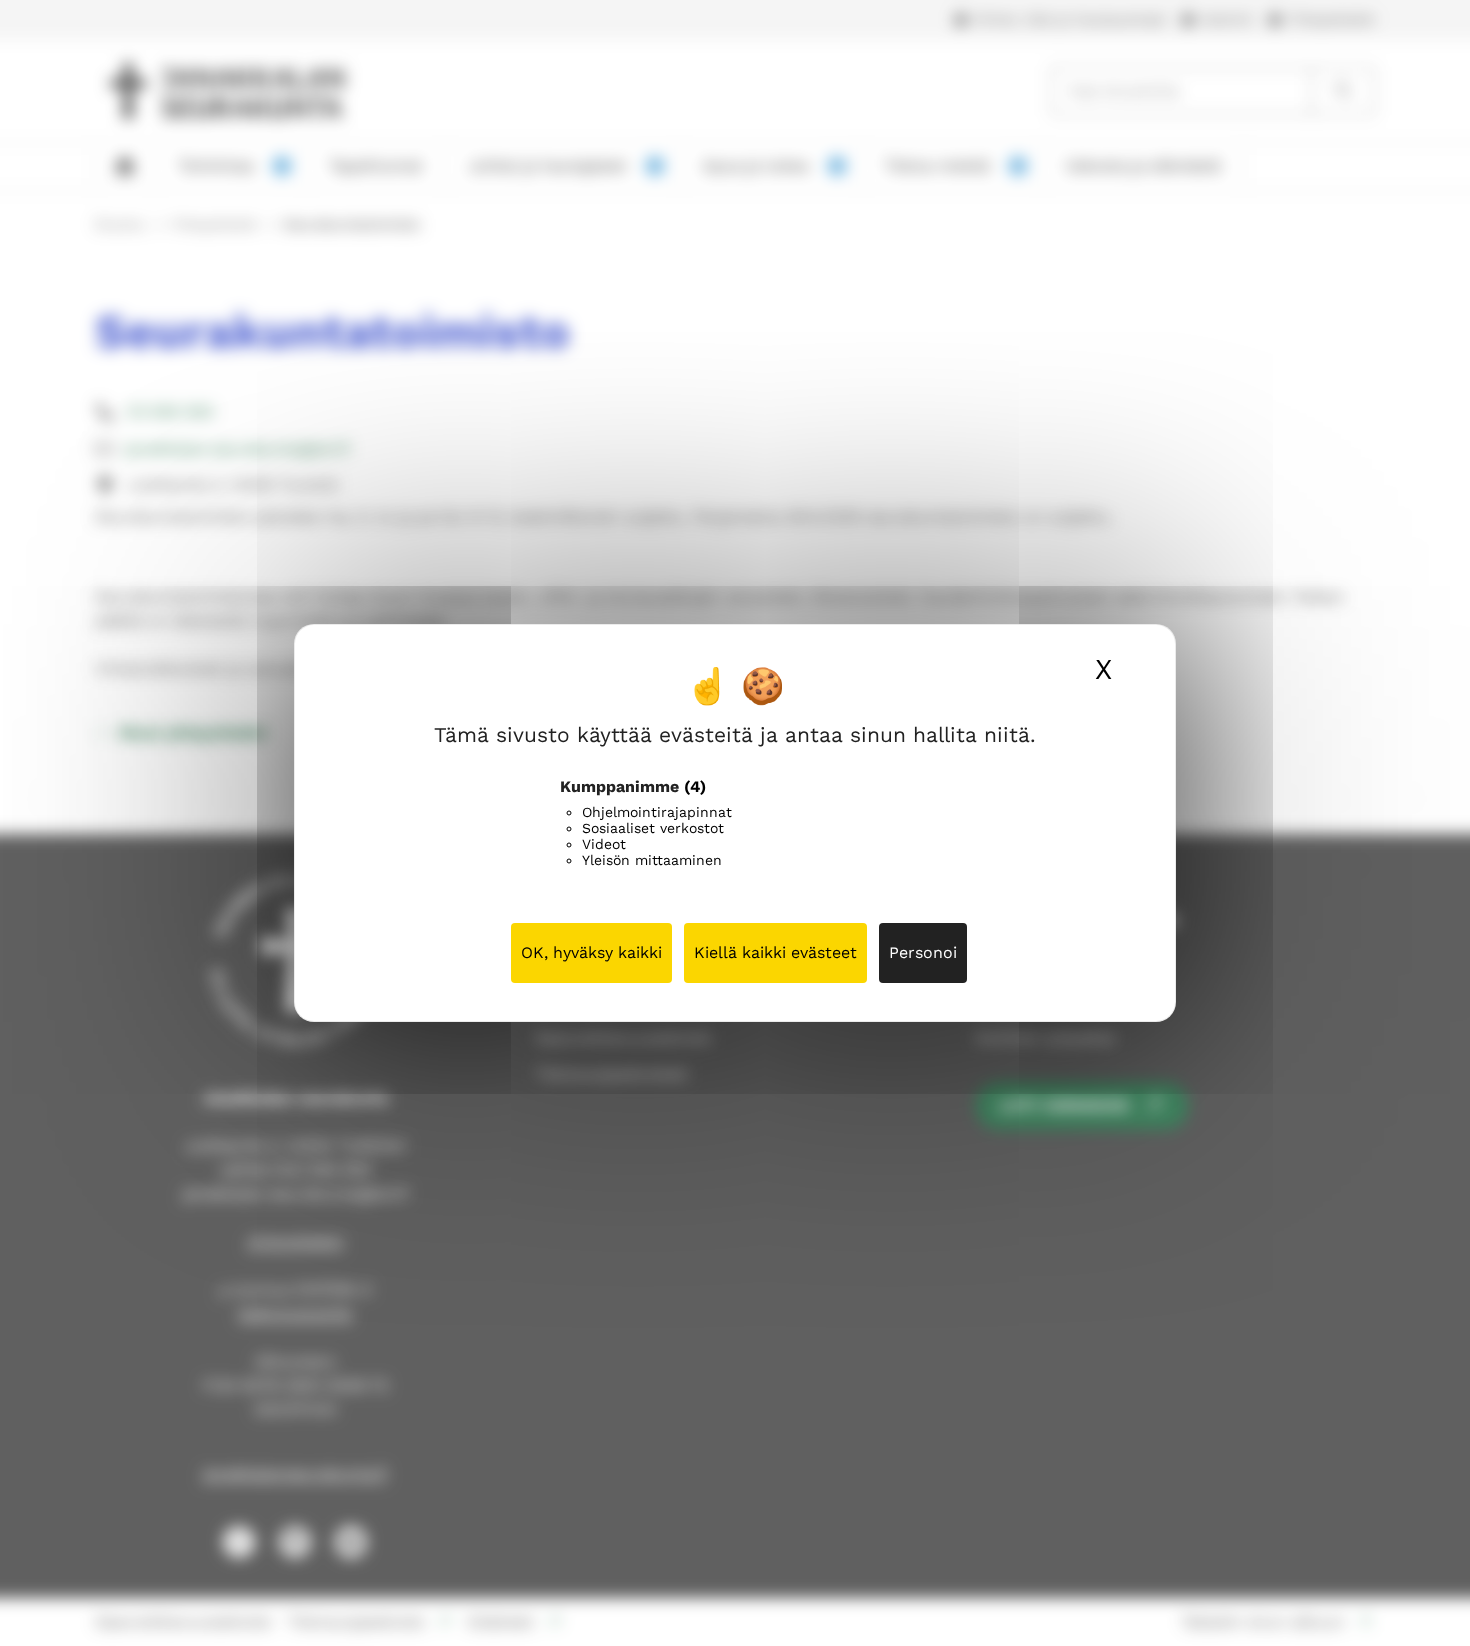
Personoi (923, 952)
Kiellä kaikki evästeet (775, 952)
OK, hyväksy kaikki (591, 952)
